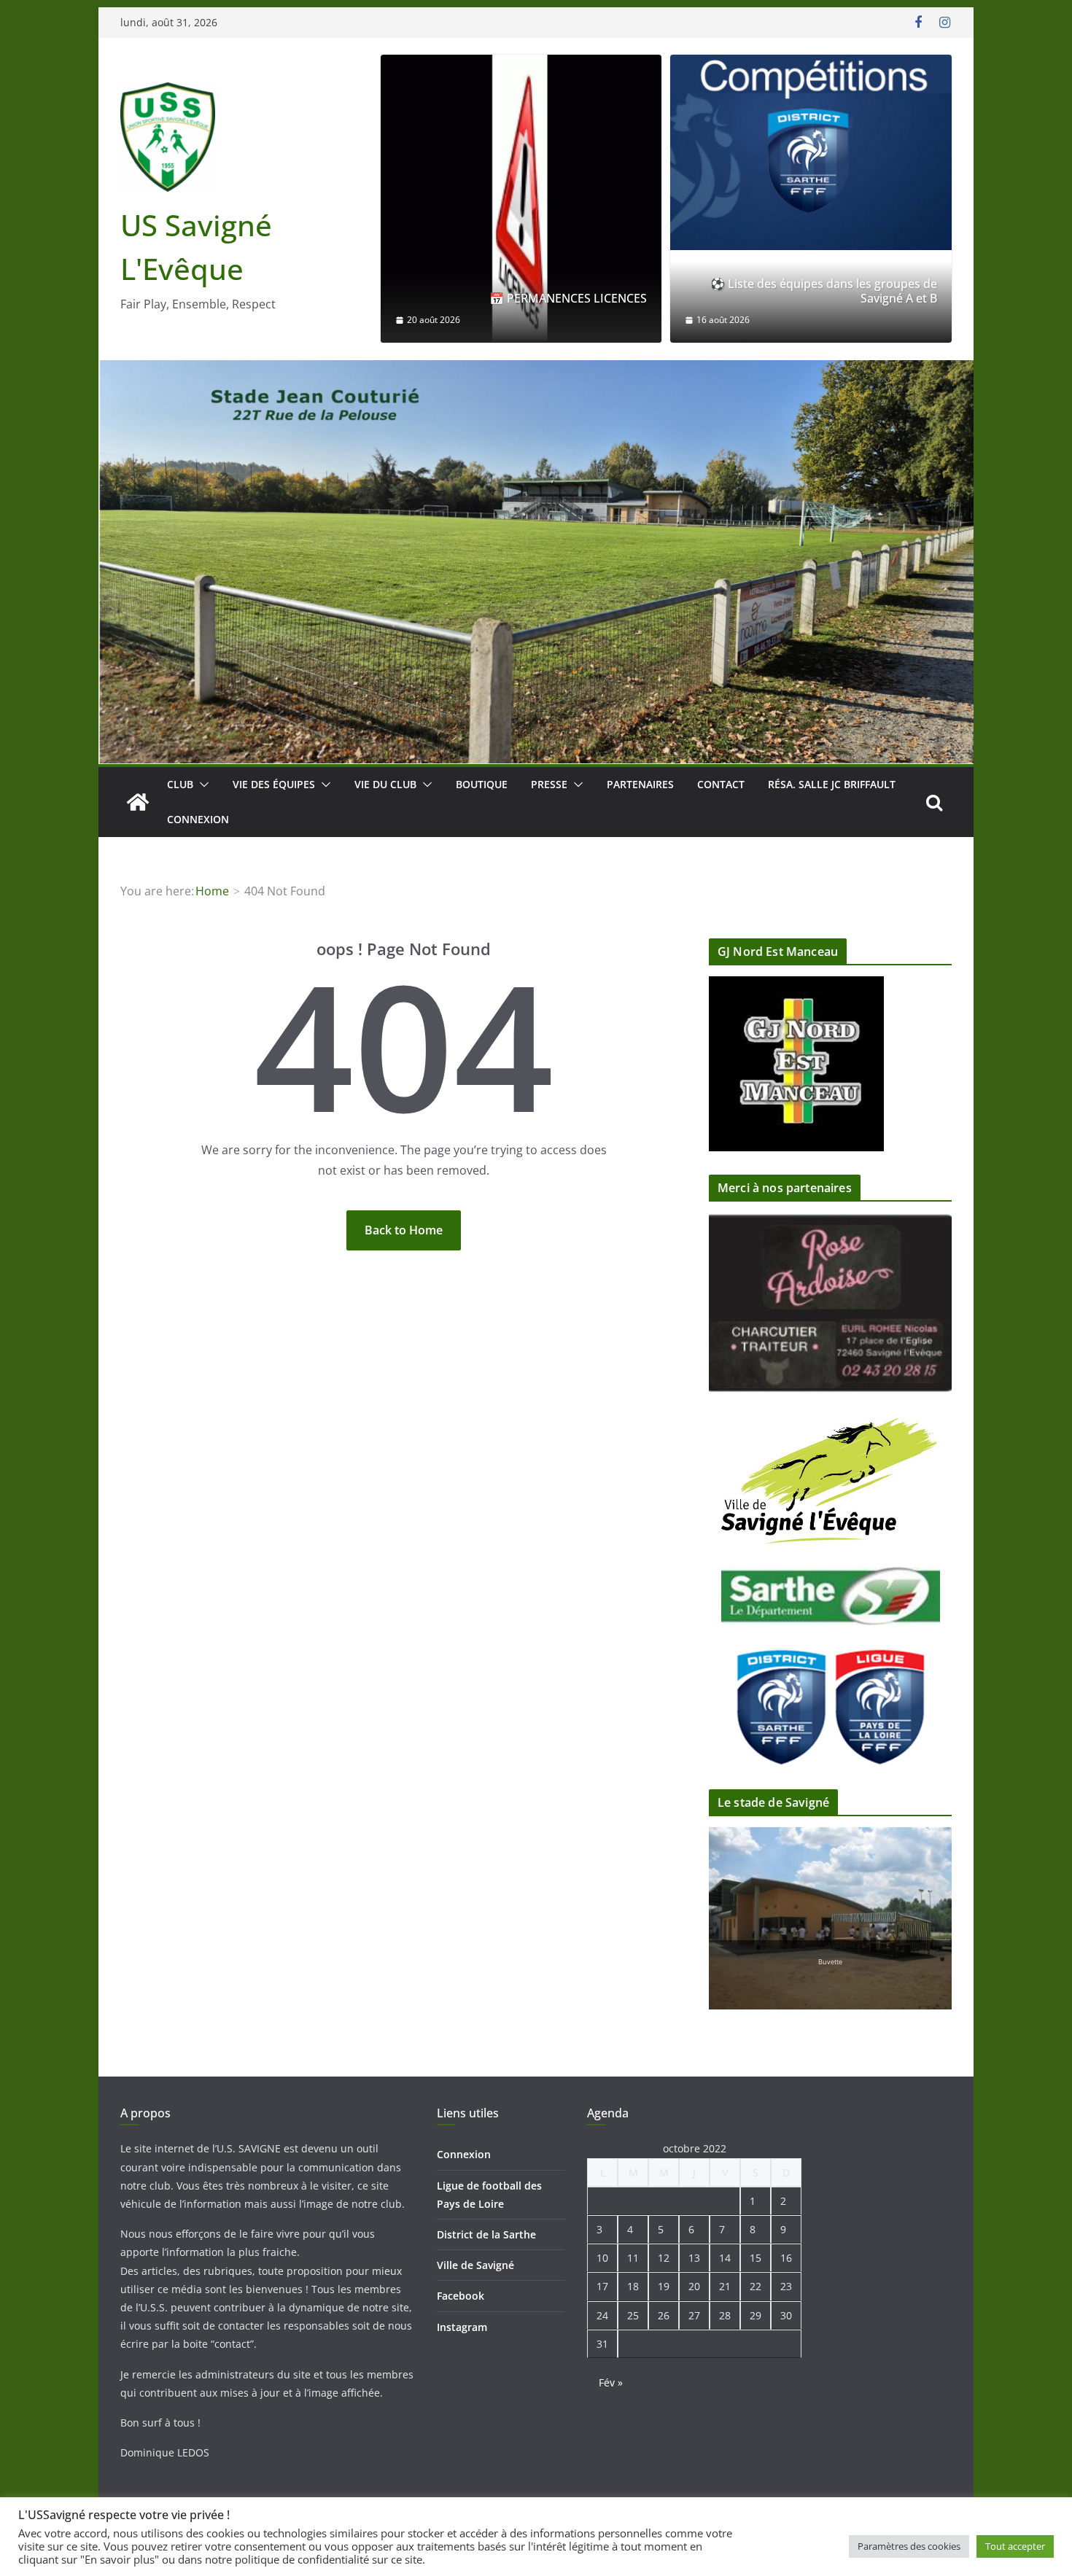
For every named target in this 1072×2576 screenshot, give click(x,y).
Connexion (198, 819)
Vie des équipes (274, 784)
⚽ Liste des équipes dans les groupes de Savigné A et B (824, 292)
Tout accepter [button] (1015, 2546)
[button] (201, 785)
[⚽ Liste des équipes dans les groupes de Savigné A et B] (811, 152)
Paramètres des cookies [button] (909, 2546)
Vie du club (385, 784)
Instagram (462, 2327)
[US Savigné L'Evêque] (138, 802)
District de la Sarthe (486, 2234)
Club (180, 784)
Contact (721, 784)
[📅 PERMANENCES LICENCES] (521, 199)
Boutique (482, 784)
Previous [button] (904, 1288)
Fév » (611, 2382)
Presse (549, 784)
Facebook (461, 2296)
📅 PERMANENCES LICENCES (568, 299)
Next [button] (904, 1314)
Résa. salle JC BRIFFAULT (832, 784)
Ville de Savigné (475, 2265)
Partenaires (640, 784)
